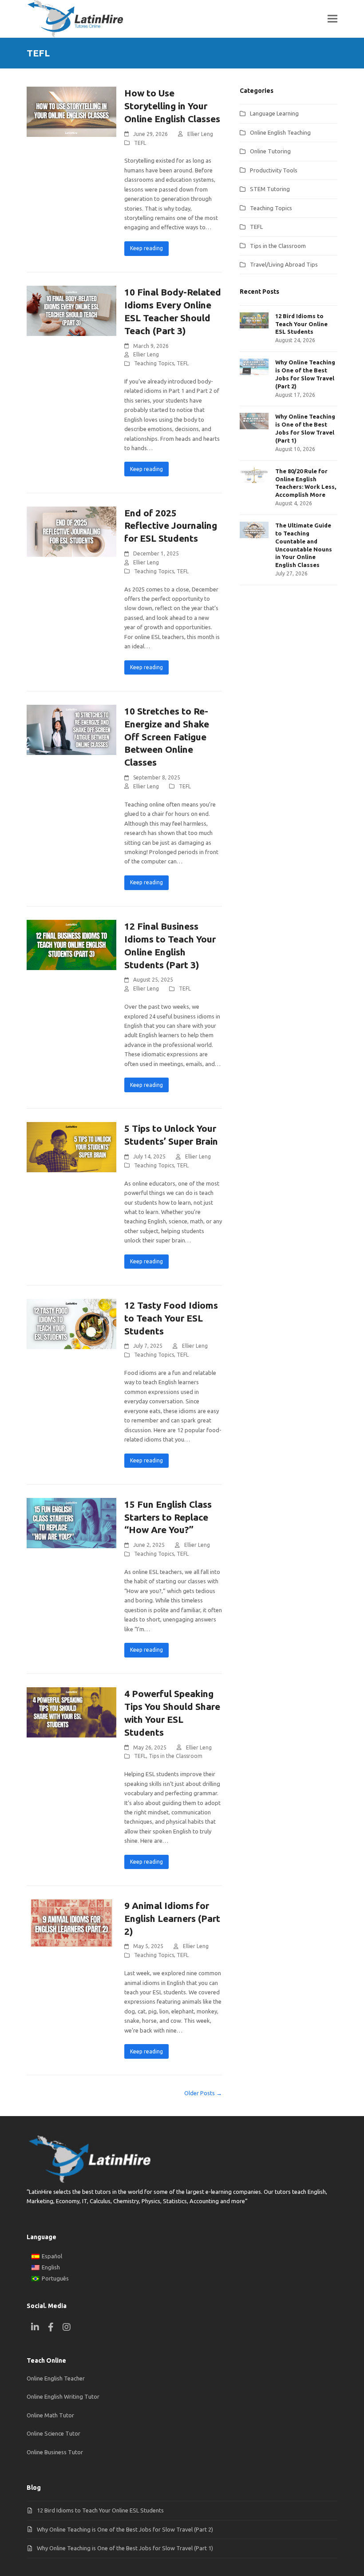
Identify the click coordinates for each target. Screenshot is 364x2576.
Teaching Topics (154, 363)
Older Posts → (203, 2093)
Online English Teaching (280, 132)
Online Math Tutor (50, 2415)
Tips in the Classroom (176, 1756)
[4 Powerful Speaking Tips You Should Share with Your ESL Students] (71, 1712)
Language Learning (274, 113)
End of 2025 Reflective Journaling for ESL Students (171, 526)
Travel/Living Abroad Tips (284, 264)
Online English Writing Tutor (63, 2396)
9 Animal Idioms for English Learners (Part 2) (172, 1918)
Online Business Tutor (55, 2452)
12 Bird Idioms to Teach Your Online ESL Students (100, 2510)
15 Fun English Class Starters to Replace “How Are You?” (168, 1517)
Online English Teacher (56, 2378)
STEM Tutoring (270, 189)
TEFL (140, 143)
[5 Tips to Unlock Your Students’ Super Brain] (71, 1146)
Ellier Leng (200, 134)
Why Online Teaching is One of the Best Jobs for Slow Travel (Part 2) (125, 2529)
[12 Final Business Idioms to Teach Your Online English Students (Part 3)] (71, 944)
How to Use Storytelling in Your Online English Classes (172, 106)
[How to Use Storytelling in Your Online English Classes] (71, 111)
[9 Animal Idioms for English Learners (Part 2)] (71, 1924)
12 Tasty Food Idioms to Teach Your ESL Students (171, 1318)
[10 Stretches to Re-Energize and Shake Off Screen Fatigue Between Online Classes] (71, 729)
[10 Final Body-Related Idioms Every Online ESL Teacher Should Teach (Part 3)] (71, 310)
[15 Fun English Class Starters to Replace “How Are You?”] (71, 1522)
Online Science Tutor (53, 2433)
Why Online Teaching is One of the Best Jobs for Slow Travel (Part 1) (125, 2548)
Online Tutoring (270, 151)
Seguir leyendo (146, 249)
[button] (332, 19)
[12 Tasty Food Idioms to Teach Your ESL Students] (71, 1323)
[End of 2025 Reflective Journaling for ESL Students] (71, 531)
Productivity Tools (274, 170)
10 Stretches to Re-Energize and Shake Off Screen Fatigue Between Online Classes (167, 737)
